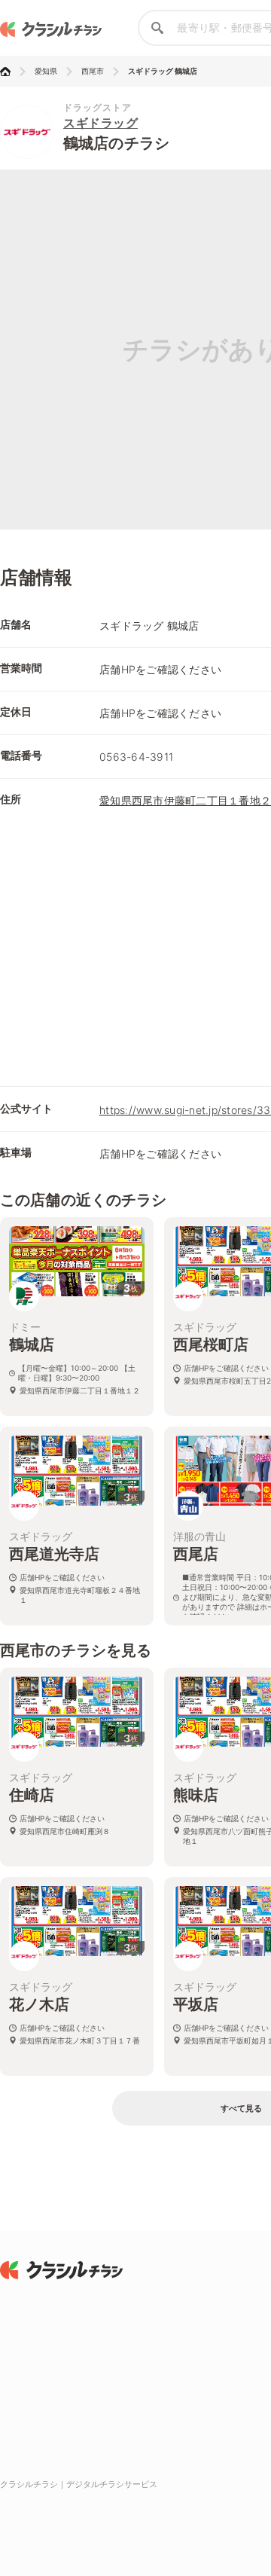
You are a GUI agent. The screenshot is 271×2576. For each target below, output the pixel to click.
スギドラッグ (100, 123)
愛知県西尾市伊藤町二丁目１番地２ (185, 800)
